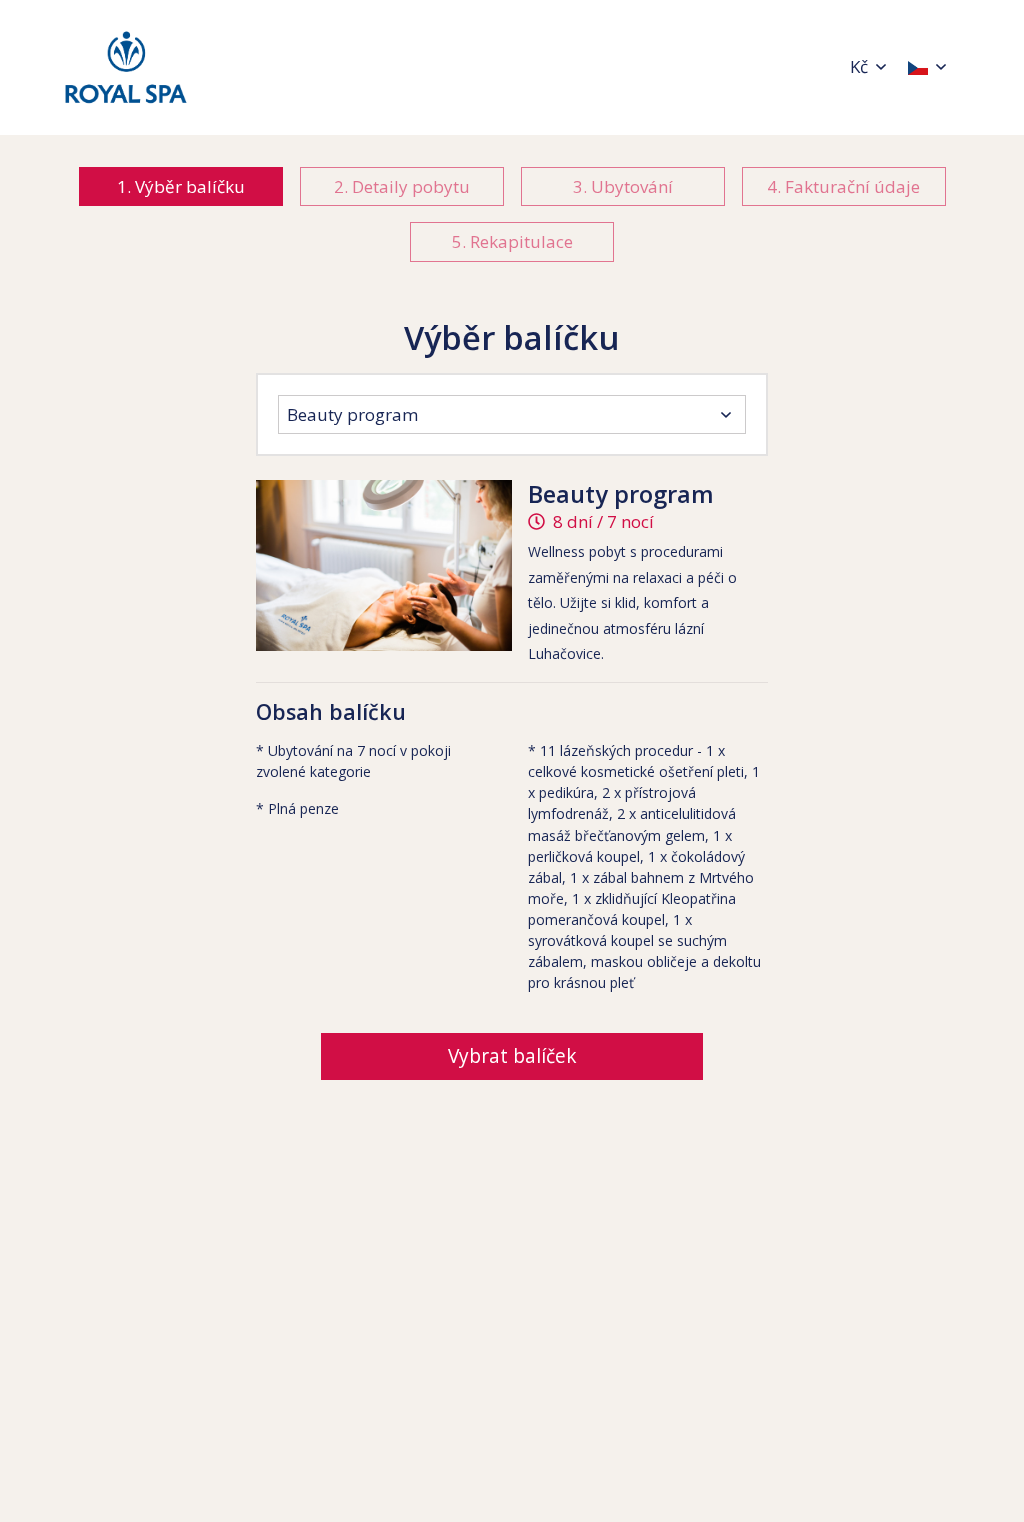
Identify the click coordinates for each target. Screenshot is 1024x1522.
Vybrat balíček (512, 1056)
